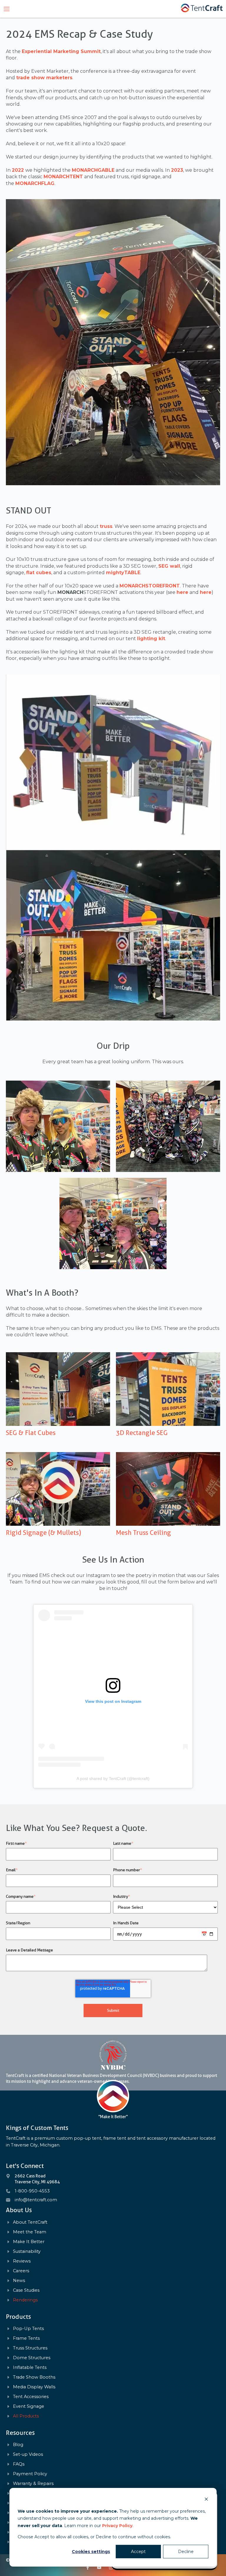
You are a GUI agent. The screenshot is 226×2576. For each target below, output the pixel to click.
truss (106, 526)
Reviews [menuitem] (22, 2261)
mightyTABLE (123, 573)
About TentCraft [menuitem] (30, 2222)
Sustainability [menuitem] (27, 2251)
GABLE (93, 170)
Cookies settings (91, 2552)
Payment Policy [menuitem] (30, 2474)
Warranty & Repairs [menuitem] (33, 2484)
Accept (138, 2552)
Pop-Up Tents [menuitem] (28, 2329)
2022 (18, 170)
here (182, 592)
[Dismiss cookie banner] (206, 2500)
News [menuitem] (19, 2281)
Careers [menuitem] (21, 2271)
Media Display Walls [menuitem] (34, 2387)
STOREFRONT (150, 586)
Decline (186, 2552)
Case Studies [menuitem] (26, 2290)
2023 (177, 170)
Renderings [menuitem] (25, 2300)
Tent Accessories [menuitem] (31, 2397)
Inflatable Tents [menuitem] (30, 2368)
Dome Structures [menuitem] (32, 2358)
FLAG (35, 183)
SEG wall (169, 566)
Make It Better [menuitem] (29, 2242)
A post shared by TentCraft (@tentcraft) (113, 1779)
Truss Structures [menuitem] (30, 2348)
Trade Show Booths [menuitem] (34, 2377)
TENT (63, 177)
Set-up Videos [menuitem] (28, 2454)
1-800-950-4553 (32, 2191)
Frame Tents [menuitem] (26, 2338)
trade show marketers (44, 78)
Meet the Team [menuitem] (30, 2232)
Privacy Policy (117, 2526)
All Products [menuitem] (26, 2416)
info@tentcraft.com (36, 2200)
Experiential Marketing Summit (61, 51)
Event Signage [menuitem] (29, 2406)
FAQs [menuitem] (19, 2464)
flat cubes (39, 573)
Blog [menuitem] (18, 2445)
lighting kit (151, 639)
